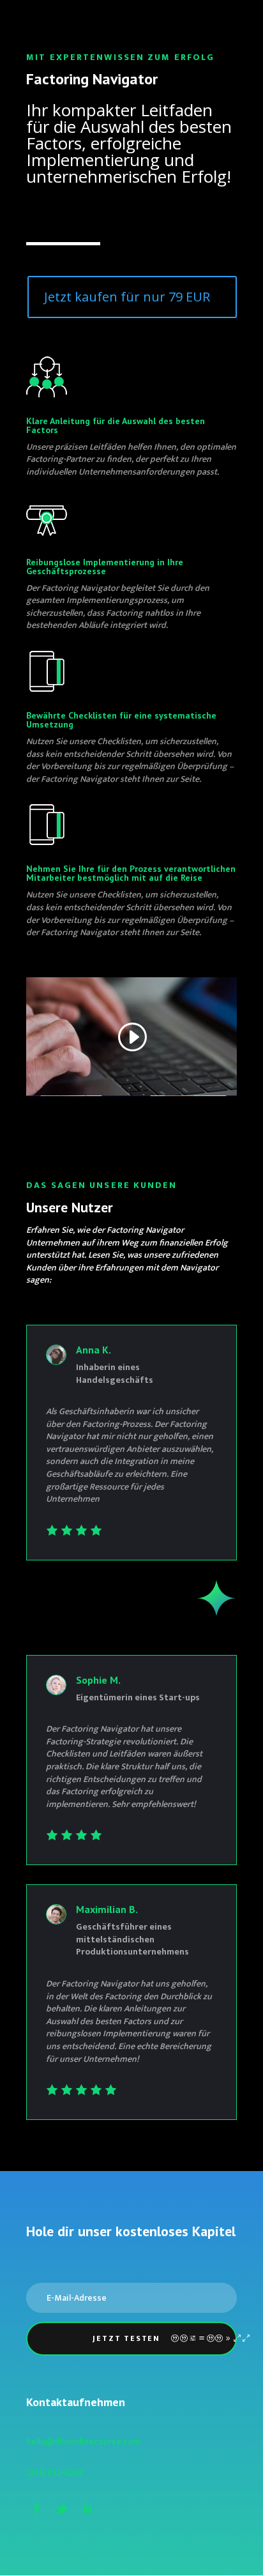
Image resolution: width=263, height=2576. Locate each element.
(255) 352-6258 (55, 2473)
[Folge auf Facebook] (36, 2509)
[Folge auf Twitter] (62, 2509)
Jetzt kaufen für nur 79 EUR (127, 297)
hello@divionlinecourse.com (83, 2442)
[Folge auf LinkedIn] (87, 2509)
